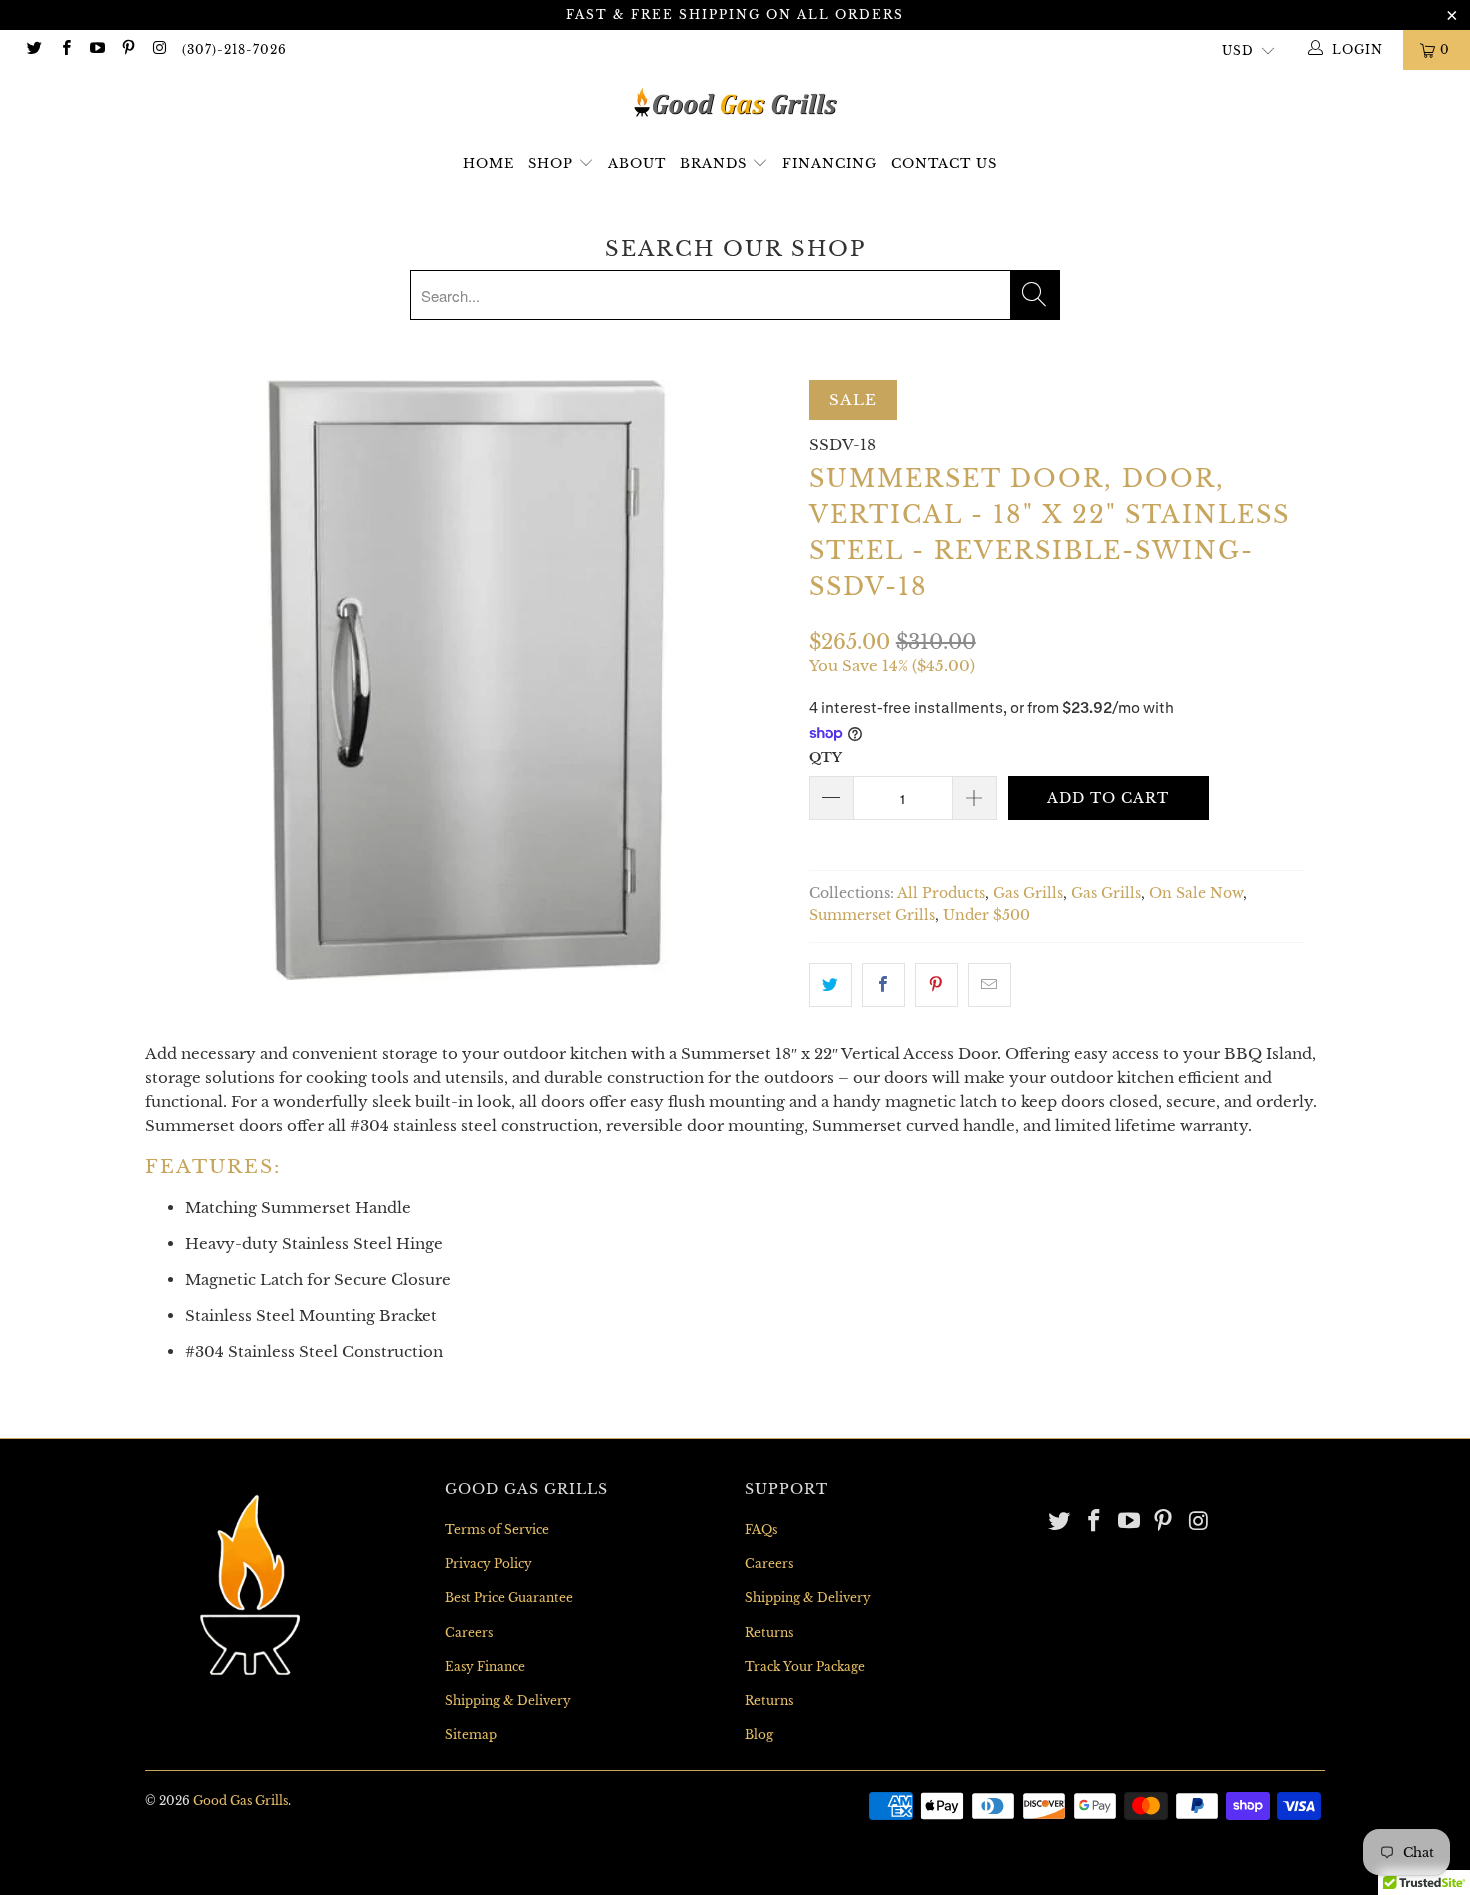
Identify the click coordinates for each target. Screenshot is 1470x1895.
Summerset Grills (872, 915)
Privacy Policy (488, 1563)
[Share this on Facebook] (883, 985)
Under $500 (986, 915)
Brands (716, 163)
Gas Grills (1028, 893)
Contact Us (944, 163)
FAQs (761, 1529)
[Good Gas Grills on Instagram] (158, 49)
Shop (550, 163)
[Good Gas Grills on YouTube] (96, 49)
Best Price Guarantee (509, 1597)
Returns (769, 1632)
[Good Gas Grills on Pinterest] (127, 49)
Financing (829, 163)
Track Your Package (805, 1666)
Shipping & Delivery (508, 1700)
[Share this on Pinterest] (936, 985)
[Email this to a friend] (989, 985)
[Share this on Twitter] (830, 985)
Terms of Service (497, 1529)
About (637, 163)
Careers (469, 1632)
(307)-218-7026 (234, 49)
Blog (759, 1734)
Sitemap (471, 1734)
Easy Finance (485, 1666)
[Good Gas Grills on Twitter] (33, 49)
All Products (941, 893)
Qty (825, 757)
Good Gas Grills (240, 1800)
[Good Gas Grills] (735, 102)
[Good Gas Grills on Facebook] (64, 49)
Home (488, 163)
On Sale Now (1196, 893)
